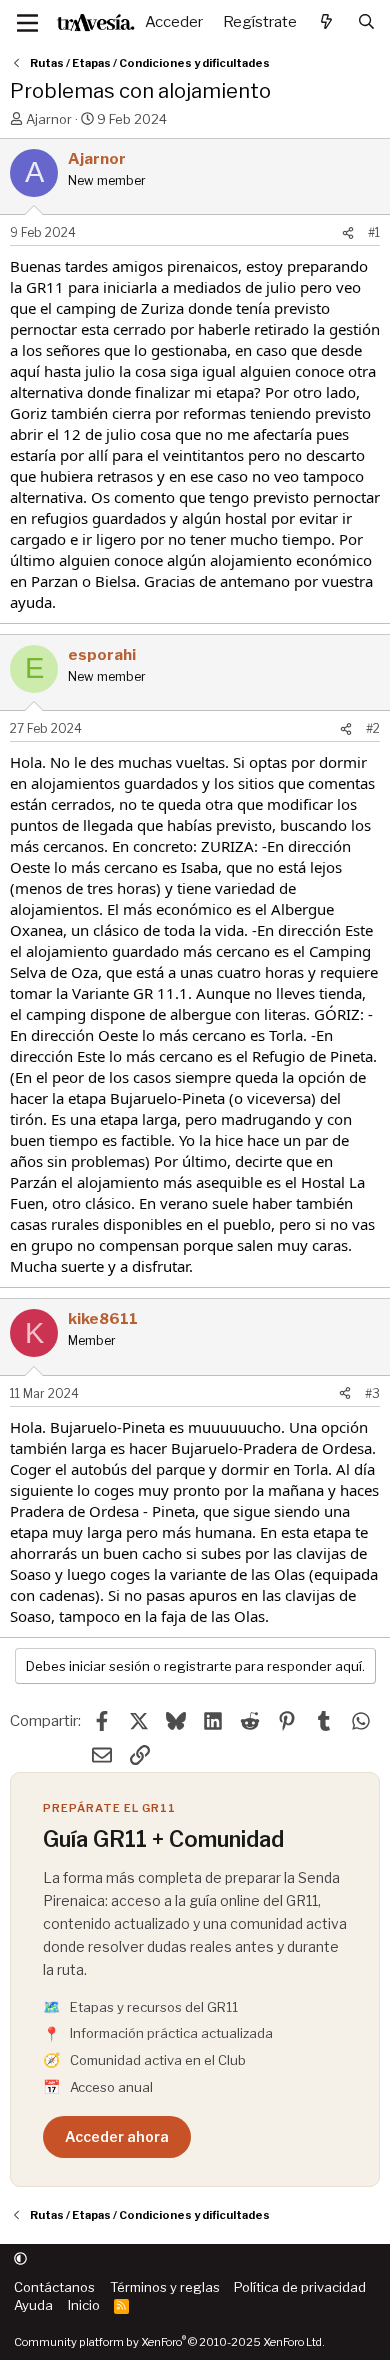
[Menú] (27, 23)
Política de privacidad (300, 2287)
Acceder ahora (117, 2136)
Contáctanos (54, 2287)
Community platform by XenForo (169, 2342)
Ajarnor (49, 119)
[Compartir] (348, 233)
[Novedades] (326, 22)
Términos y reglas (165, 2287)
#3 (372, 1393)
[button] (20, 2259)
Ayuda (33, 2305)
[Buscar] (366, 22)
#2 (373, 728)
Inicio (84, 2305)
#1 (374, 232)
